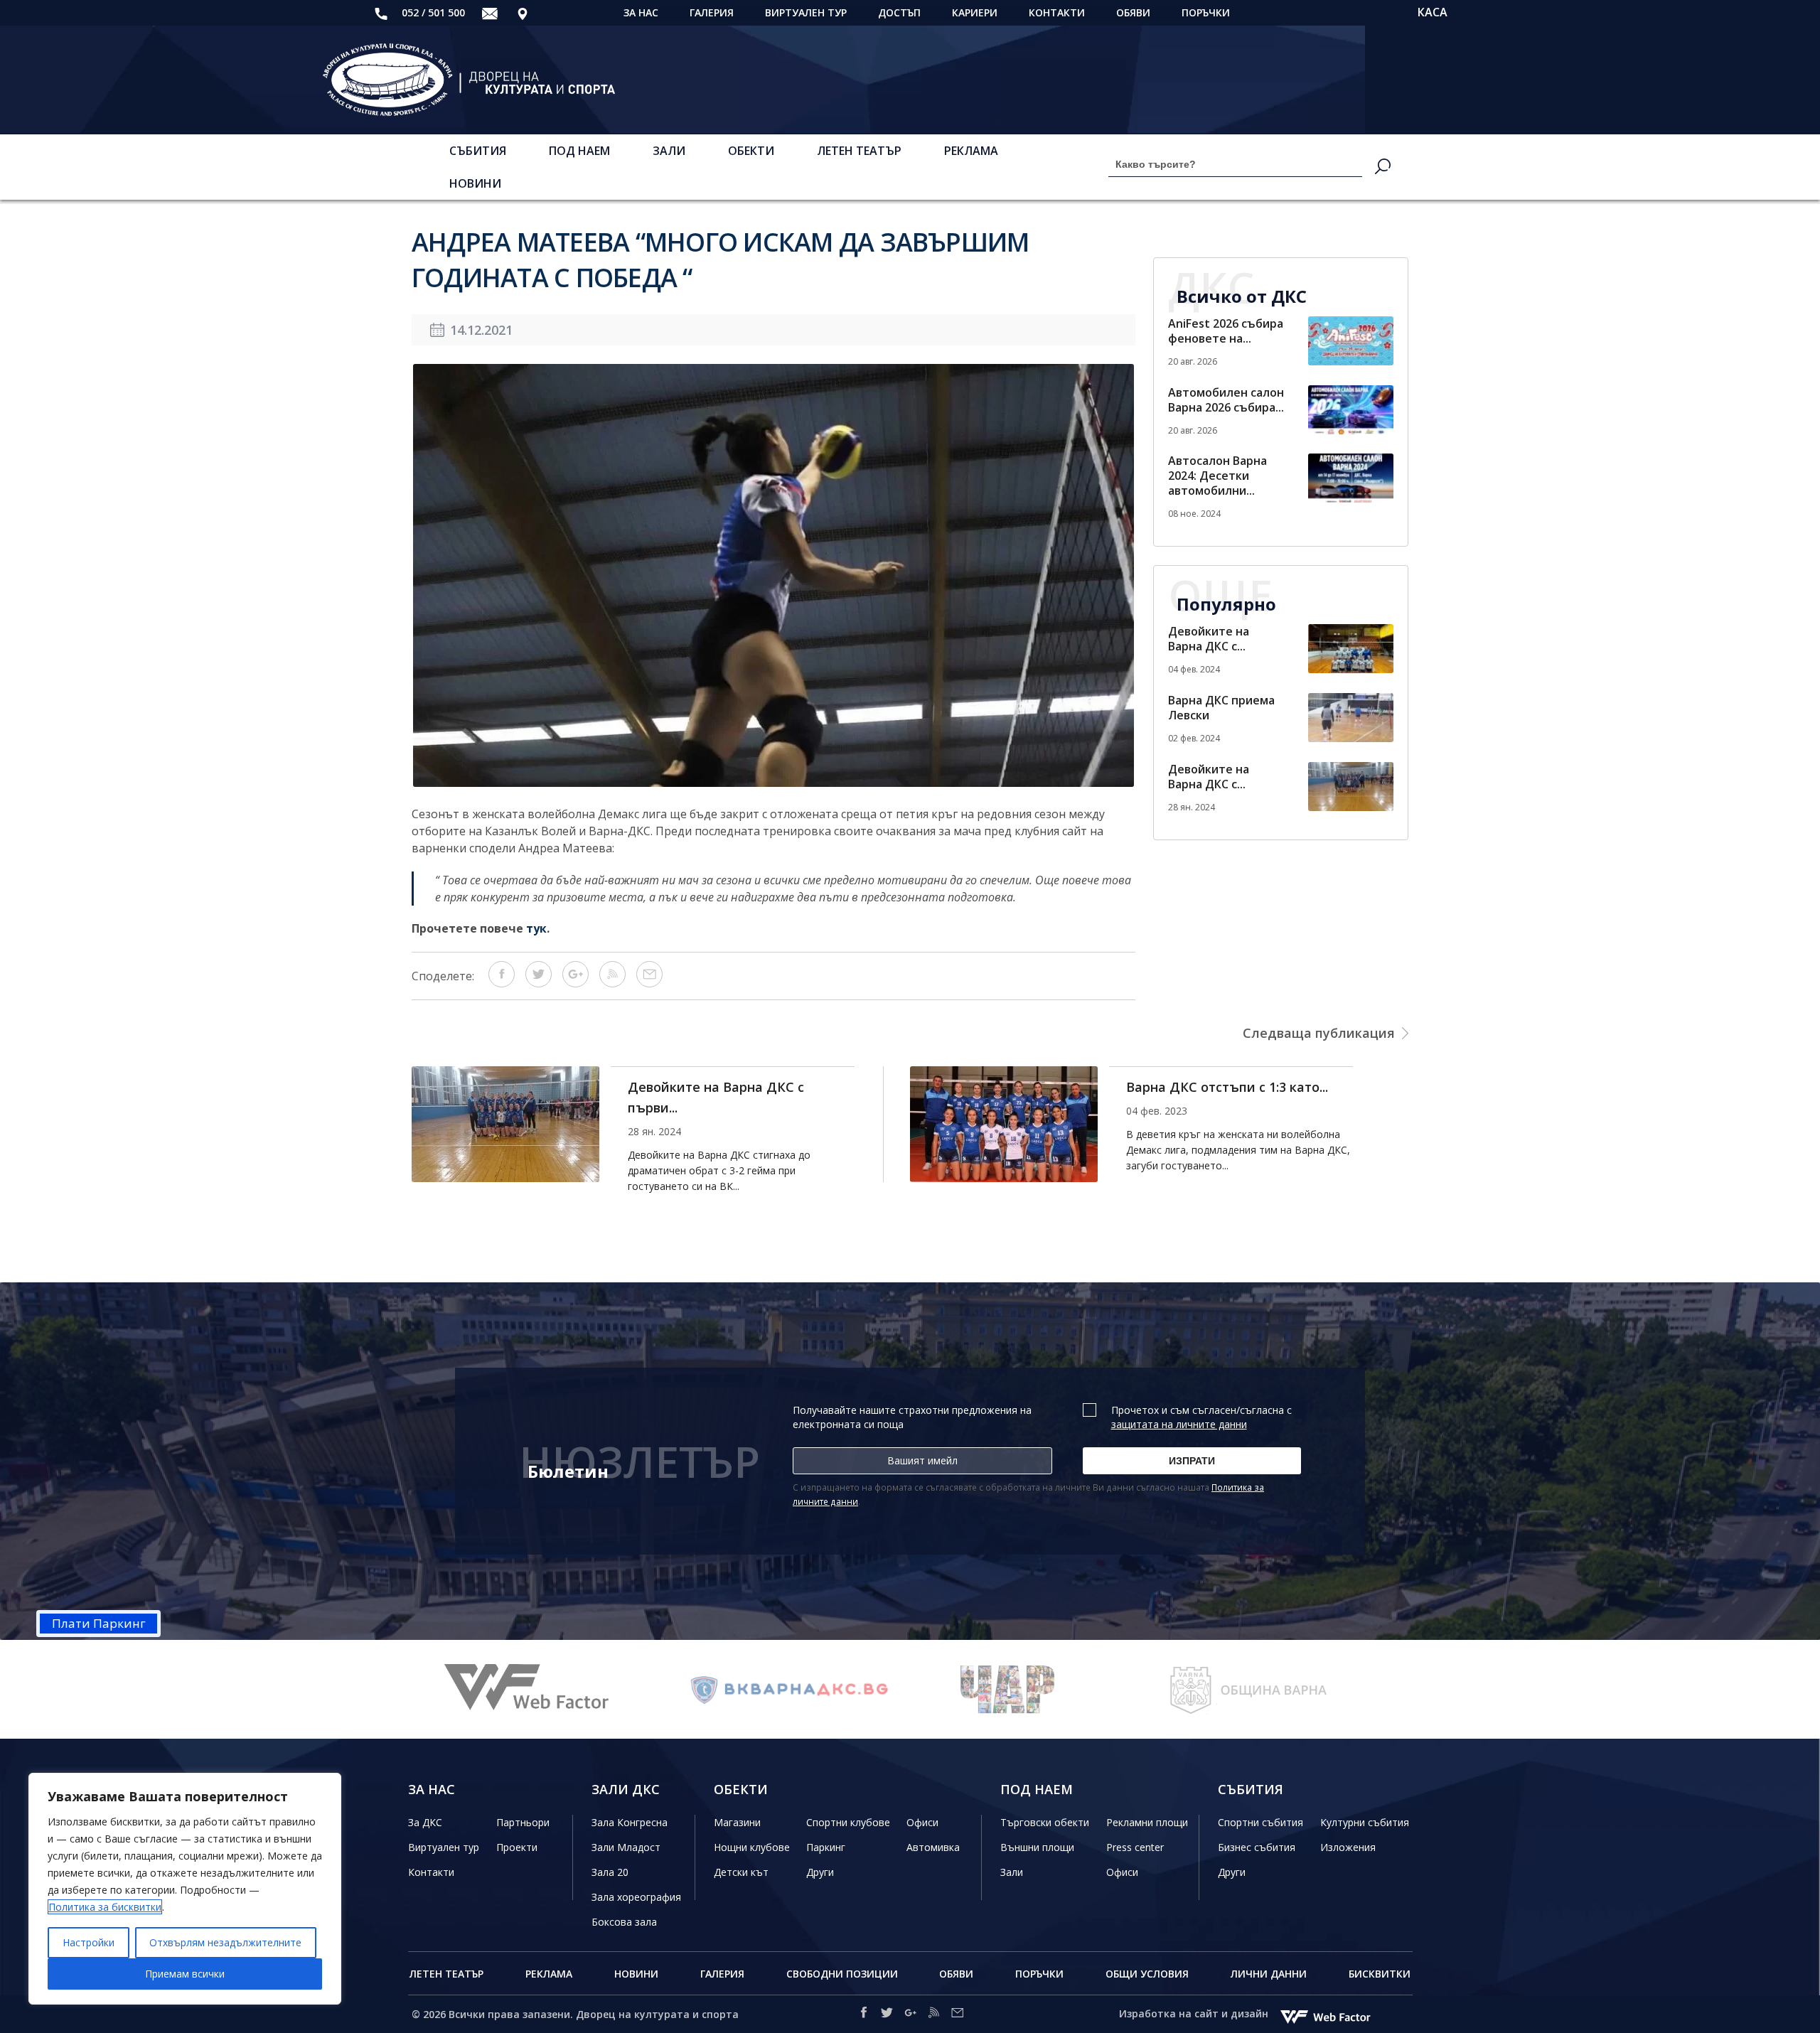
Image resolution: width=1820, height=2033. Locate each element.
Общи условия (1147, 1974)
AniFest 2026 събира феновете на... (1226, 331)
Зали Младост (626, 1847)
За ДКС (425, 1822)
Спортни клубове (848, 1822)
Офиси (922, 1822)
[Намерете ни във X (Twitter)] (887, 2015)
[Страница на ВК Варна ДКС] (550, 1689)
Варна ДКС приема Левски (1221, 708)
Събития (478, 151)
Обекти (751, 151)
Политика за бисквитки (105, 1907)
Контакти (1057, 12)
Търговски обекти (1045, 1822)
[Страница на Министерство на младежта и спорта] (1271, 1689)
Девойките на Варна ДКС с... (1209, 639)
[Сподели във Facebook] (502, 983)
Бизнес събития (1257, 1847)
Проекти (517, 1847)
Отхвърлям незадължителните (225, 1942)
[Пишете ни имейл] (957, 2015)
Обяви (1133, 12)
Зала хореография (636, 1897)
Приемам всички (185, 1974)
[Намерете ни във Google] (910, 2015)
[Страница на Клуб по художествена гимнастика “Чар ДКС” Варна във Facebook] (791, 1689)
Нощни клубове (752, 1847)
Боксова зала (624, 1922)
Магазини (737, 1822)
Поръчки (1206, 12)
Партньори (523, 1822)
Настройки (89, 1942)
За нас (641, 12)
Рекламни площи (1147, 1822)
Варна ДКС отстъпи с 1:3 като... (729, 1087)
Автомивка (933, 1847)
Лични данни (1269, 1974)
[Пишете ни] (490, 13)
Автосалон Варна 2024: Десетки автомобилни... (1217, 476)
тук (536, 928)
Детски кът (741, 1872)
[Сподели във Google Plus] (576, 983)
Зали (669, 151)
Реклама (971, 151)
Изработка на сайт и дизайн (1195, 2013)
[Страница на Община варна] (1031, 1689)
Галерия (712, 12)
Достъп (899, 12)
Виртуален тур (806, 12)
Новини (475, 183)
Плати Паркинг (99, 1623)
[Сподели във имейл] (649, 983)
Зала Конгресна (630, 1822)
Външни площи (1037, 1847)
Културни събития (1365, 1822)
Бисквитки (1380, 1974)
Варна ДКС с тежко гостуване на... (1236, 1087)
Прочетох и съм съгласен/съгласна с (1201, 1417)
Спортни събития (1260, 1822)
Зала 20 (610, 1872)
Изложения (1348, 1847)
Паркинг (826, 1847)
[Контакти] (523, 13)
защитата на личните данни (1179, 1424)
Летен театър (859, 151)
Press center (1135, 1847)
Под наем (579, 151)
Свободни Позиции (842, 1974)
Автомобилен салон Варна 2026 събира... (1226, 400)
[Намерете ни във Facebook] (863, 2015)
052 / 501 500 (432, 12)
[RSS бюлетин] (612, 983)
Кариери (975, 12)
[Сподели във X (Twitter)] (539, 983)
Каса (1433, 12)
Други (820, 1872)
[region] (185, 1889)
